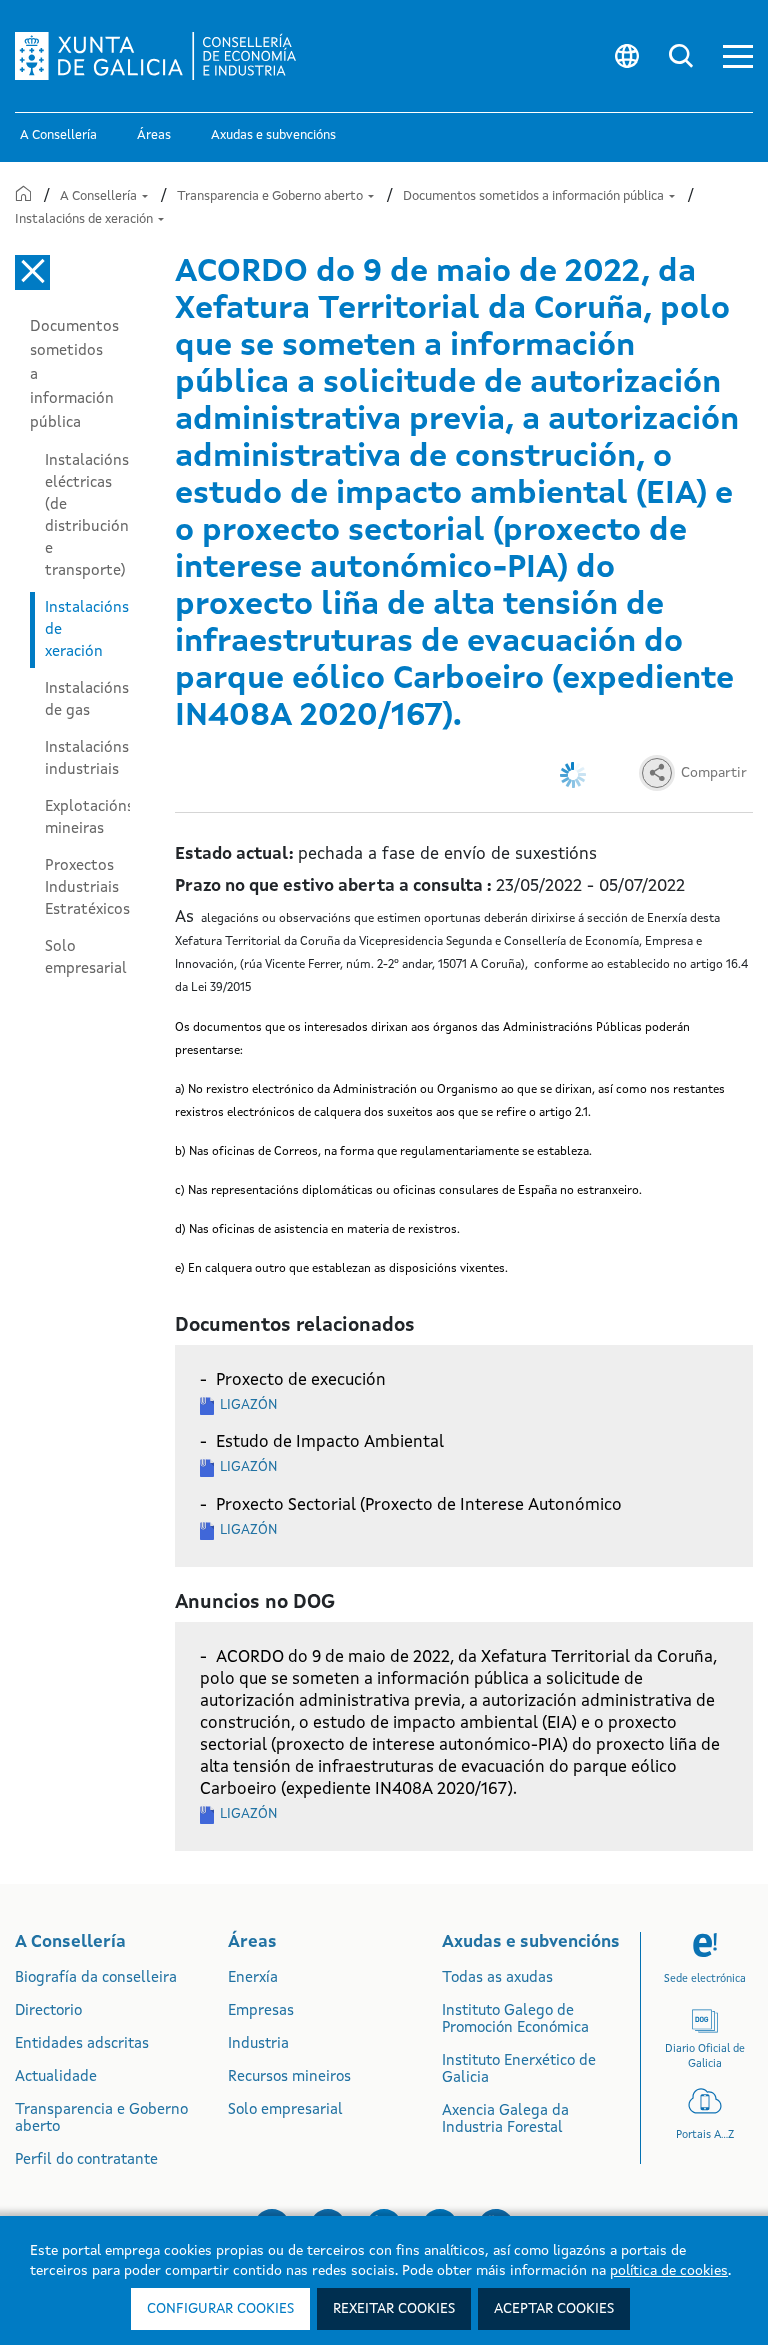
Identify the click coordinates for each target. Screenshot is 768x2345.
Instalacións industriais (87, 759)
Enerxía (253, 1978)
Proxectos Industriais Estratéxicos (87, 888)
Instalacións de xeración (85, 219)
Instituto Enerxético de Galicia (519, 2070)
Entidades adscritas (82, 2044)
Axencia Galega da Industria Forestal (505, 2120)
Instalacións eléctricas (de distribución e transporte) (87, 516)
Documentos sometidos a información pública (535, 196)
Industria (258, 2044)
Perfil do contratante (86, 2160)
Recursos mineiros (289, 2077)
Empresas (261, 2011)
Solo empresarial (86, 958)
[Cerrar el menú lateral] (32, 272)
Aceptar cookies (554, 2309)
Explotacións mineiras (87, 818)
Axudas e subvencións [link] (273, 135)
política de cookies (669, 2271)
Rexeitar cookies (394, 2309)
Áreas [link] (154, 135)
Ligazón (248, 1405)
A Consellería (100, 196)
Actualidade (56, 2077)
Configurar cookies (220, 2309)
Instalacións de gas (87, 700)
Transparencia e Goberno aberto (271, 196)
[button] (738, 56)
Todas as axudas (497, 1978)
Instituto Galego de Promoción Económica (515, 2020)
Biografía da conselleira (96, 1978)
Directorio (48, 2011)
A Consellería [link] (58, 135)
